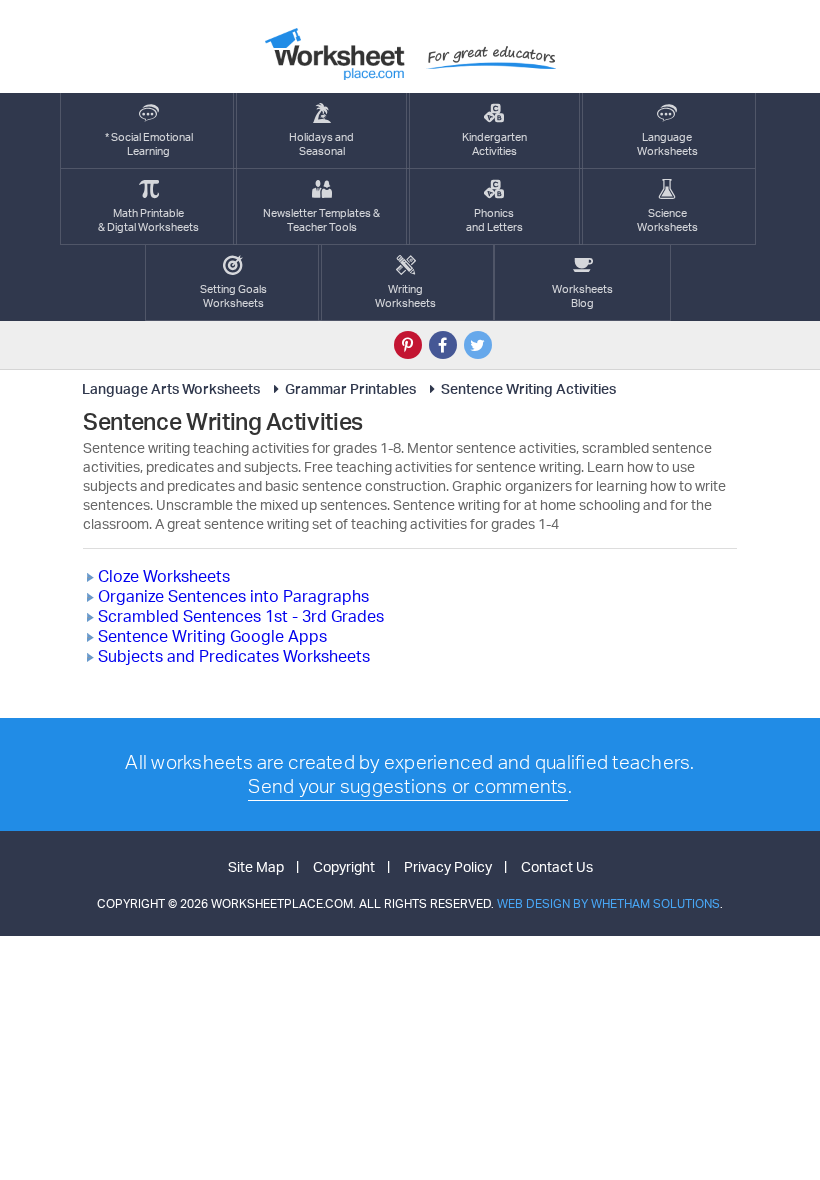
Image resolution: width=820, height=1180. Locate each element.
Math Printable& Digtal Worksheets (148, 220)
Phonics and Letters (494, 220)
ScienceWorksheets (667, 220)
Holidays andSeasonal (321, 144)
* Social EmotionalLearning (149, 144)
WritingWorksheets (405, 296)
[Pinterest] (408, 345)
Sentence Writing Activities (528, 388)
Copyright (344, 866)
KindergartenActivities (494, 144)
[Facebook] (443, 345)
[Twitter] (478, 345)
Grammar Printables (350, 388)
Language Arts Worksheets (171, 388)
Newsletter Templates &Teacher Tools (321, 220)
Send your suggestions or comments (407, 786)
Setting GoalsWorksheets (233, 296)
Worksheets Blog (582, 296)
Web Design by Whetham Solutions (608, 903)
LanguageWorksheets (667, 144)
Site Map (256, 866)
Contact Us (557, 866)
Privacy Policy (448, 866)
